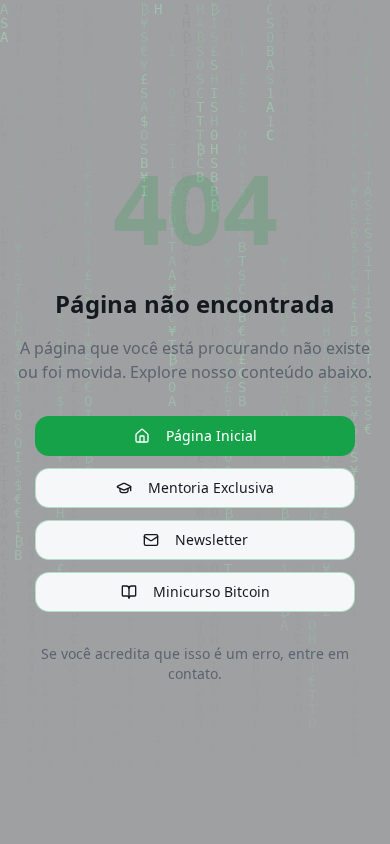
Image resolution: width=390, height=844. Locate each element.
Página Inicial (211, 435)
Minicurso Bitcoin (211, 591)
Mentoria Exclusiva (211, 487)
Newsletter (211, 539)
